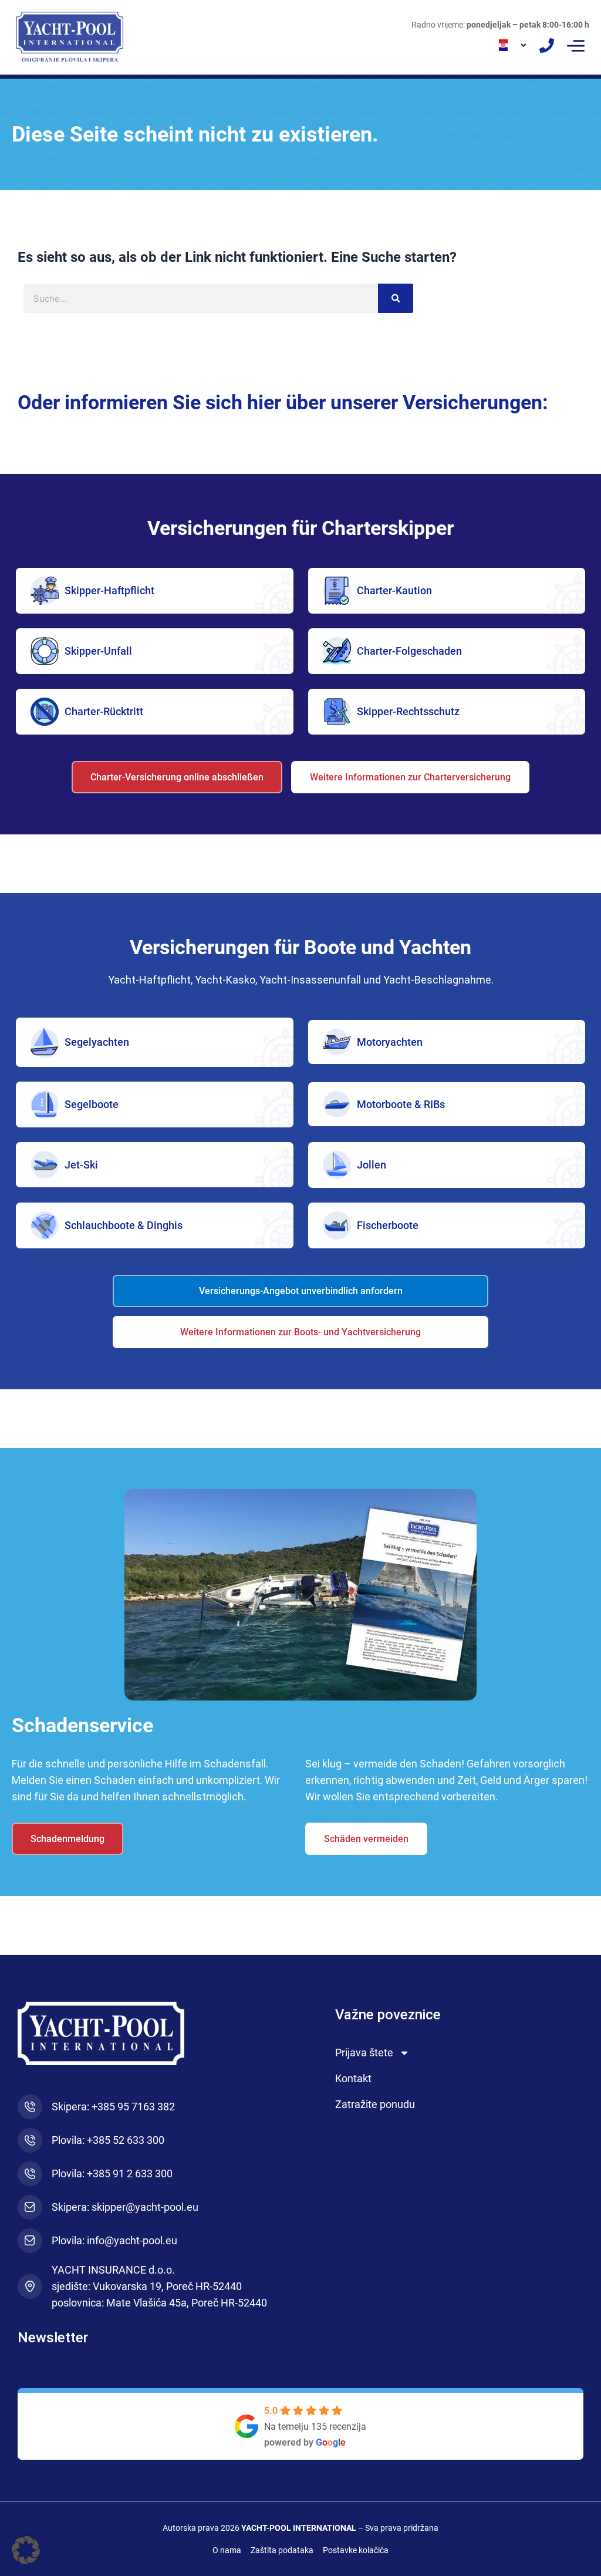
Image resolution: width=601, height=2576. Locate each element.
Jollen (372, 1165)
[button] (576, 46)
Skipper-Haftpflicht (109, 590)
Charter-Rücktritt (104, 711)
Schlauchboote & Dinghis (124, 1225)
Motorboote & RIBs (401, 1104)
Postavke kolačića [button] (356, 2550)
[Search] (396, 298)
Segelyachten (97, 1042)
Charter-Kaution (394, 590)
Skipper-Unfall (98, 651)
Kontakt (353, 2078)
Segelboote (92, 1104)
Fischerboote (388, 1225)
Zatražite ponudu (375, 2104)
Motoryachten (390, 1042)
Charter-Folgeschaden (409, 651)
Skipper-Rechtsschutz (408, 711)
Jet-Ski (81, 1165)
